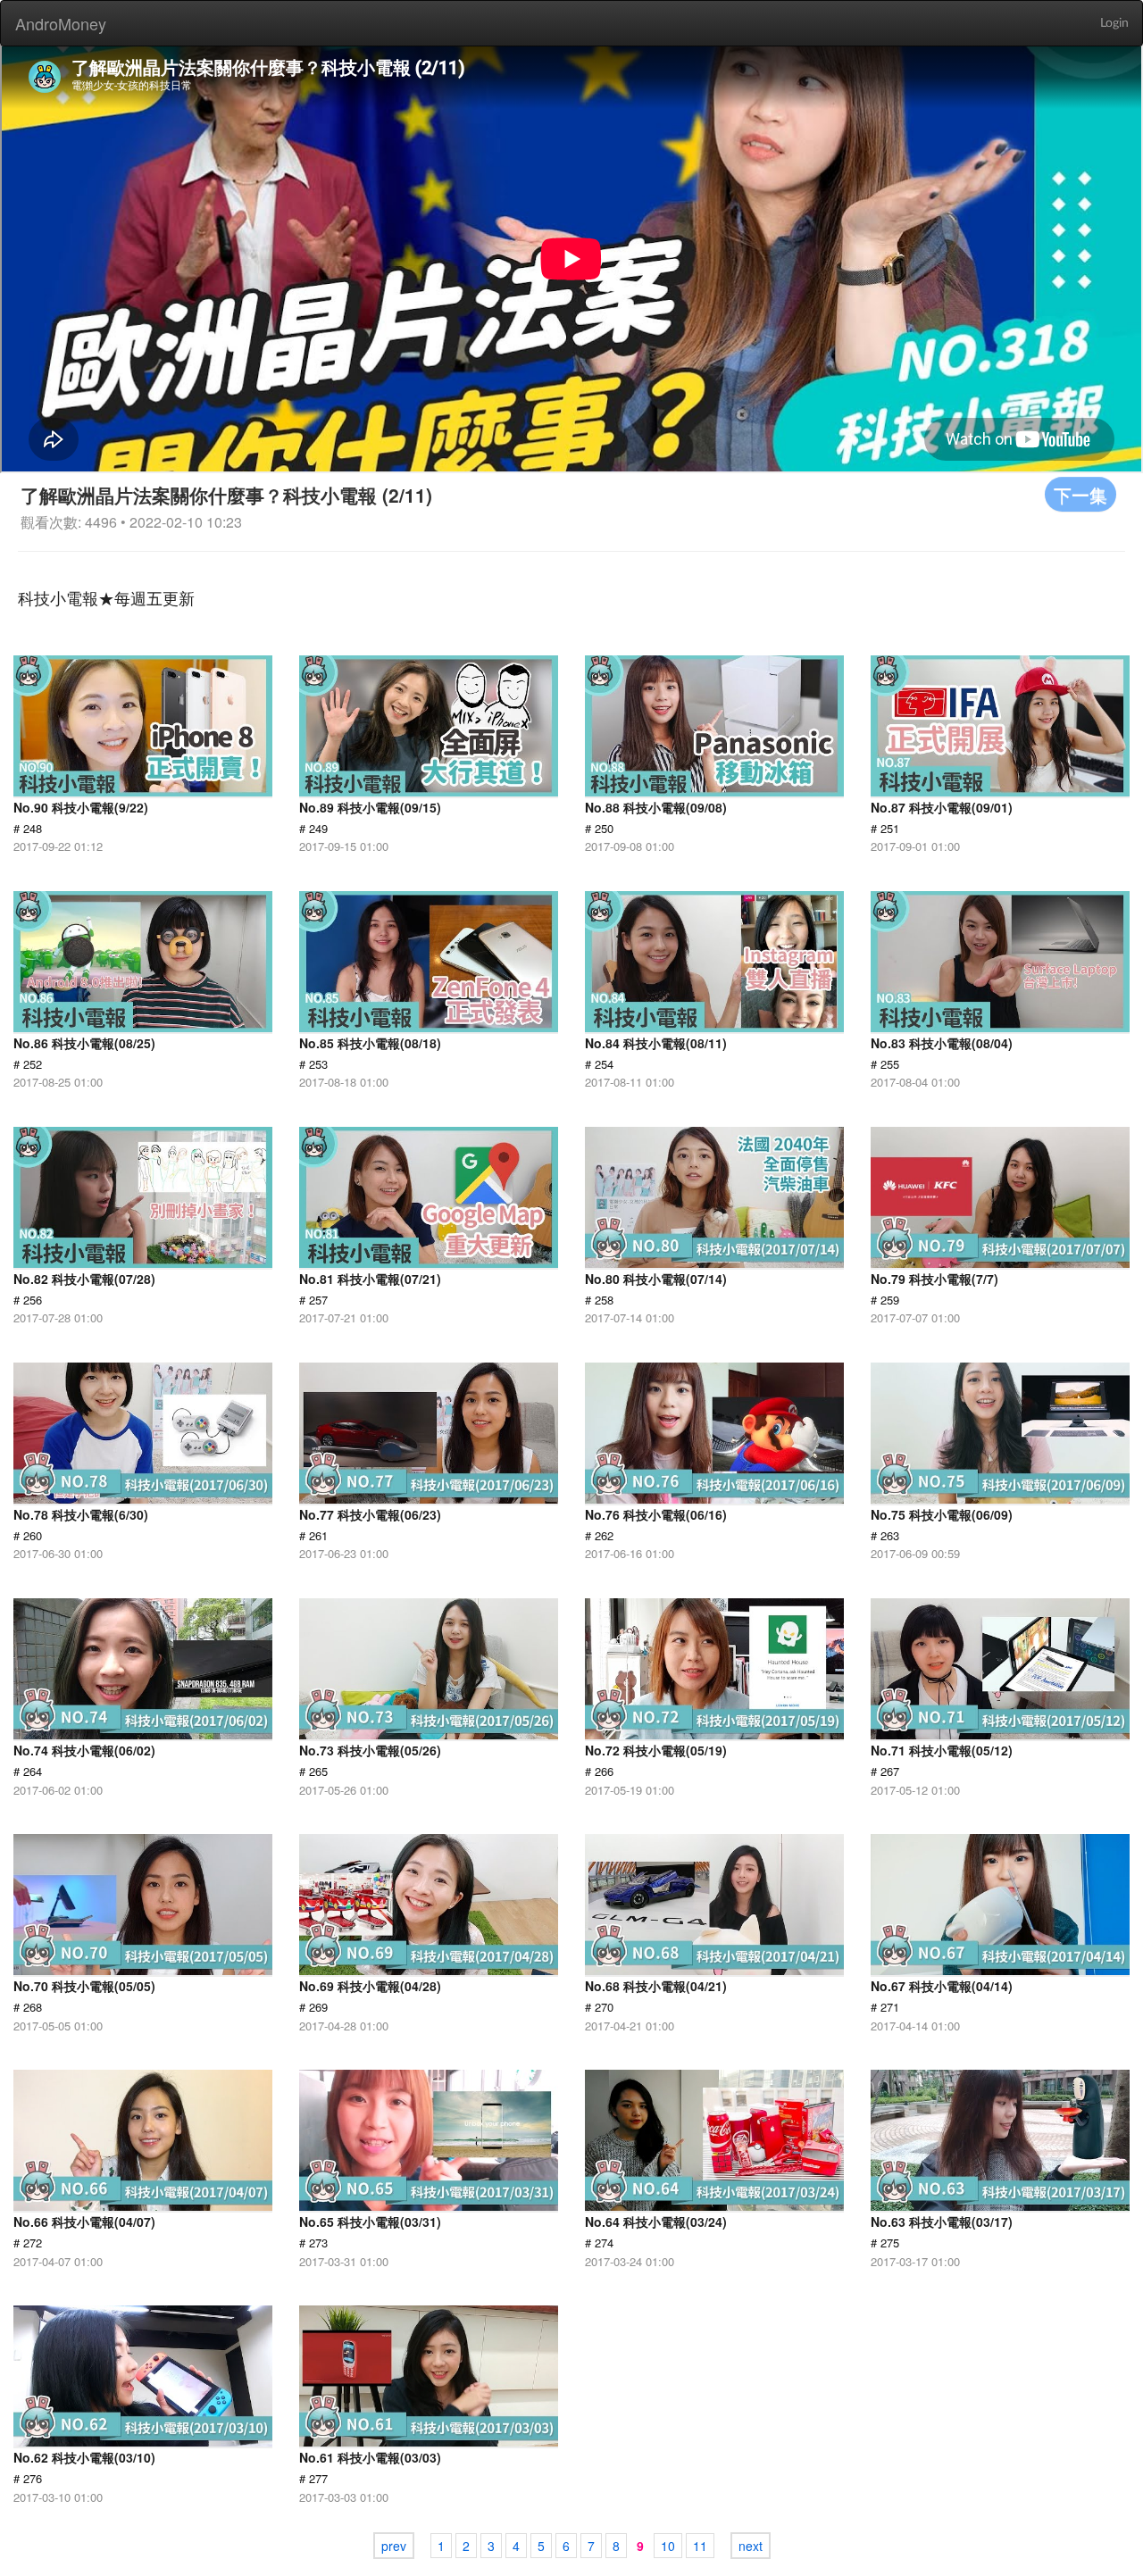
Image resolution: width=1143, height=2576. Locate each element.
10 (668, 2546)
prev (394, 2546)
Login (1114, 23)
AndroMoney (61, 23)
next (751, 2546)
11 (700, 2546)
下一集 (1080, 494)
